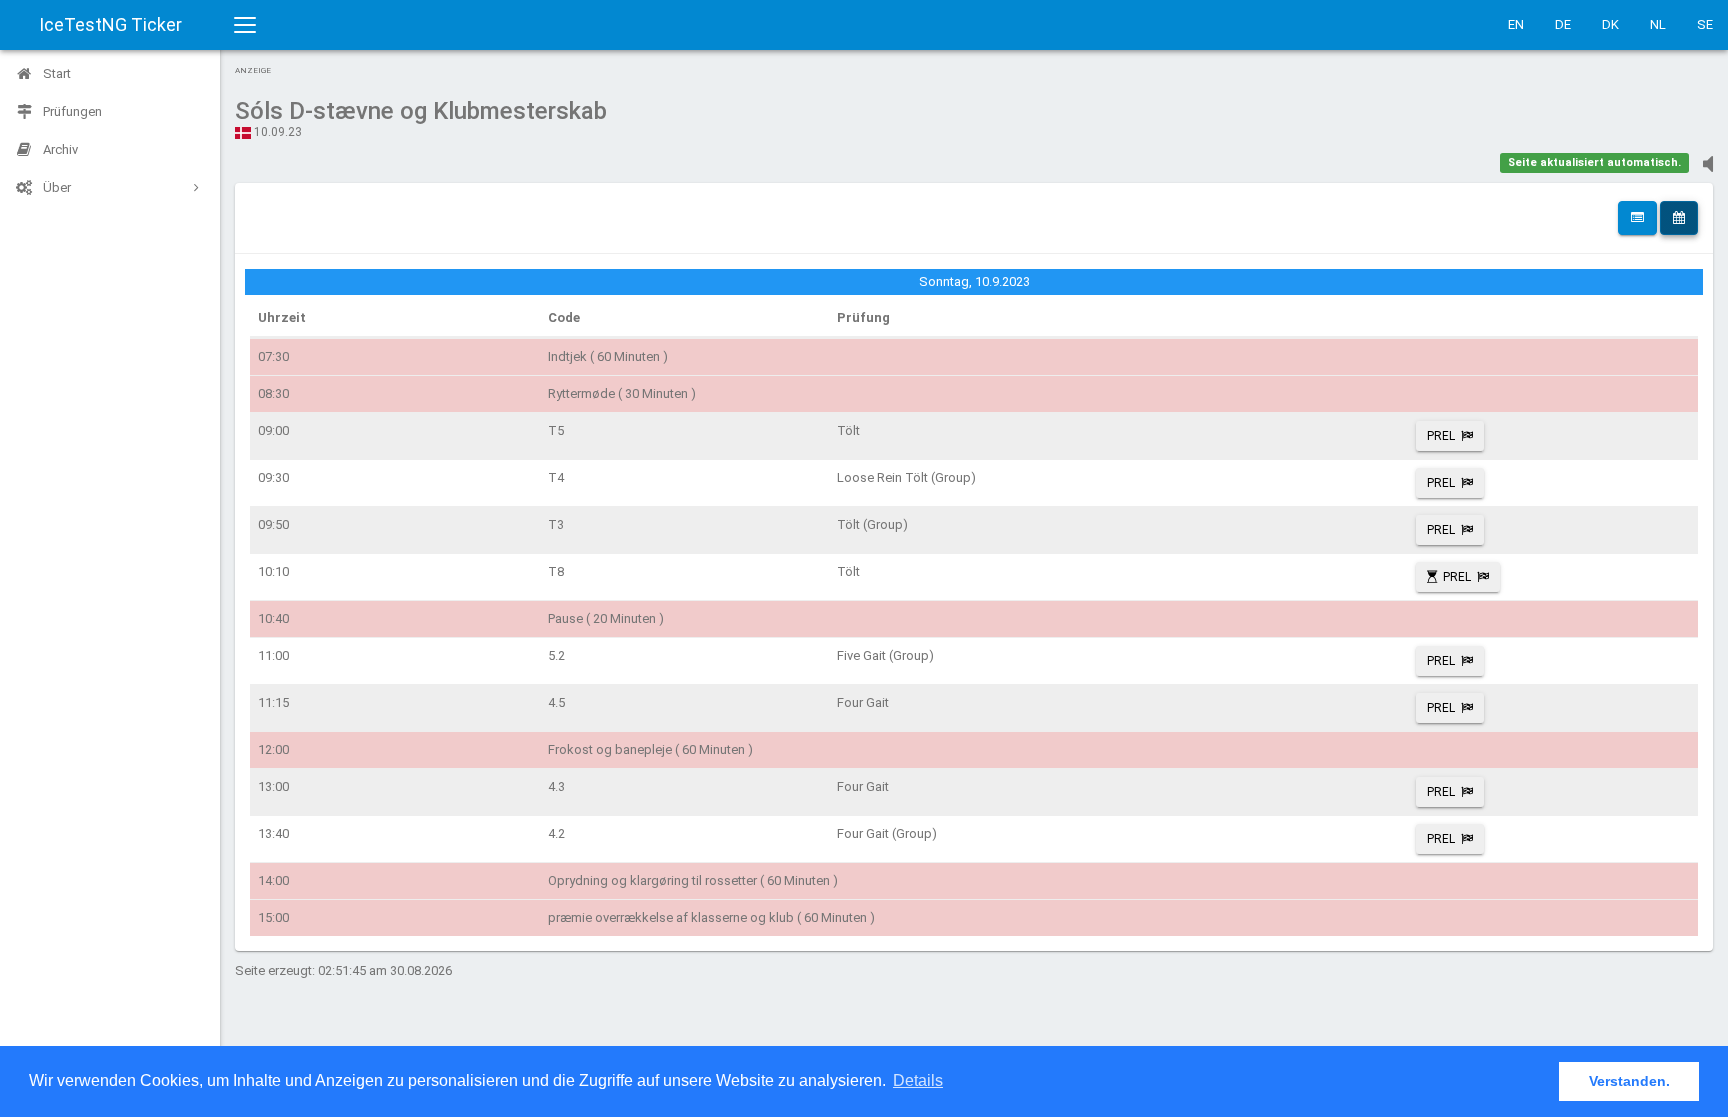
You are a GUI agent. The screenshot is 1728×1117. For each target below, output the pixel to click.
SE (1705, 24)
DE (1563, 24)
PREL (1441, 436)
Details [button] (918, 1080)
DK (1610, 24)
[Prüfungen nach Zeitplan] (1679, 218)
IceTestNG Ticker (110, 24)
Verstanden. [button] (1629, 1081)
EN (1516, 24)
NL (1658, 24)
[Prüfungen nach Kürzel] (1637, 218)
